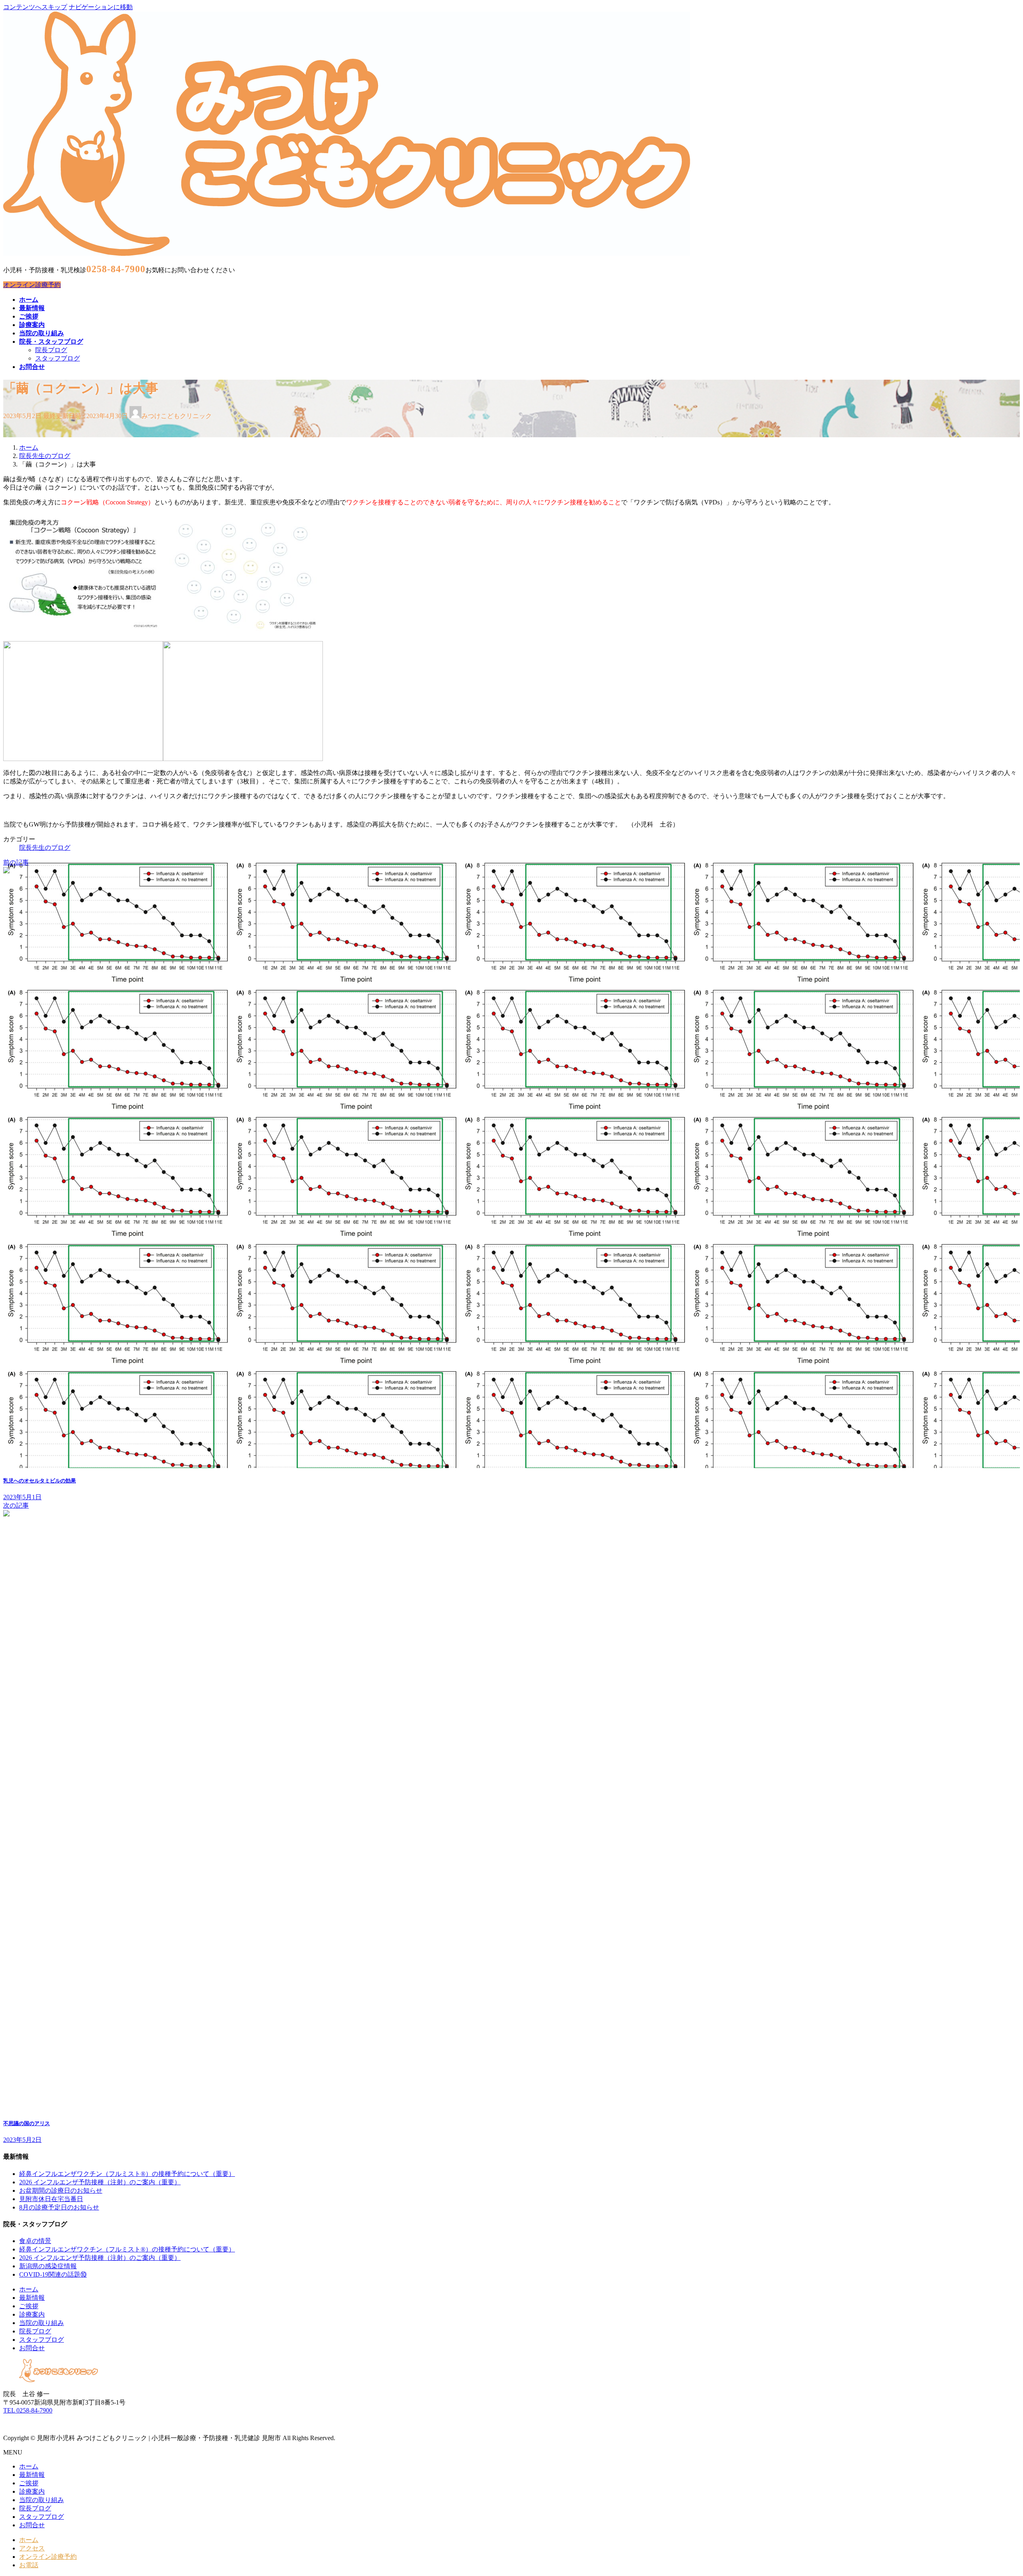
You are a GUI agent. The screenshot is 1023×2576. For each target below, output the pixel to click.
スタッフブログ (58, 358)
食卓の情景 (35, 2241)
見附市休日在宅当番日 (51, 2199)
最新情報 (32, 2298)
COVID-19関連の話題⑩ (53, 2274)
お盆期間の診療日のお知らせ (61, 2190)
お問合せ (32, 2348)
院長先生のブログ (45, 848)
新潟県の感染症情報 (48, 2266)
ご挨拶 (29, 2306)
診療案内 (32, 2314)
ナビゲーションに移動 (101, 7)
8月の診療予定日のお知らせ (59, 2207)
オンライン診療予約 (32, 285)
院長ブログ (51, 350)
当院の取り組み (42, 2323)
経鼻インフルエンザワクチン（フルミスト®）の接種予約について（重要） (127, 2174)
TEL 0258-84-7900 (28, 2410)
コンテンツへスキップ (35, 7)
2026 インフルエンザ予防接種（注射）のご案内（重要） (100, 2182)
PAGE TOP (995, 2491)
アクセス (32, 2548)
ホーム (29, 2289)
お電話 (29, 2565)
